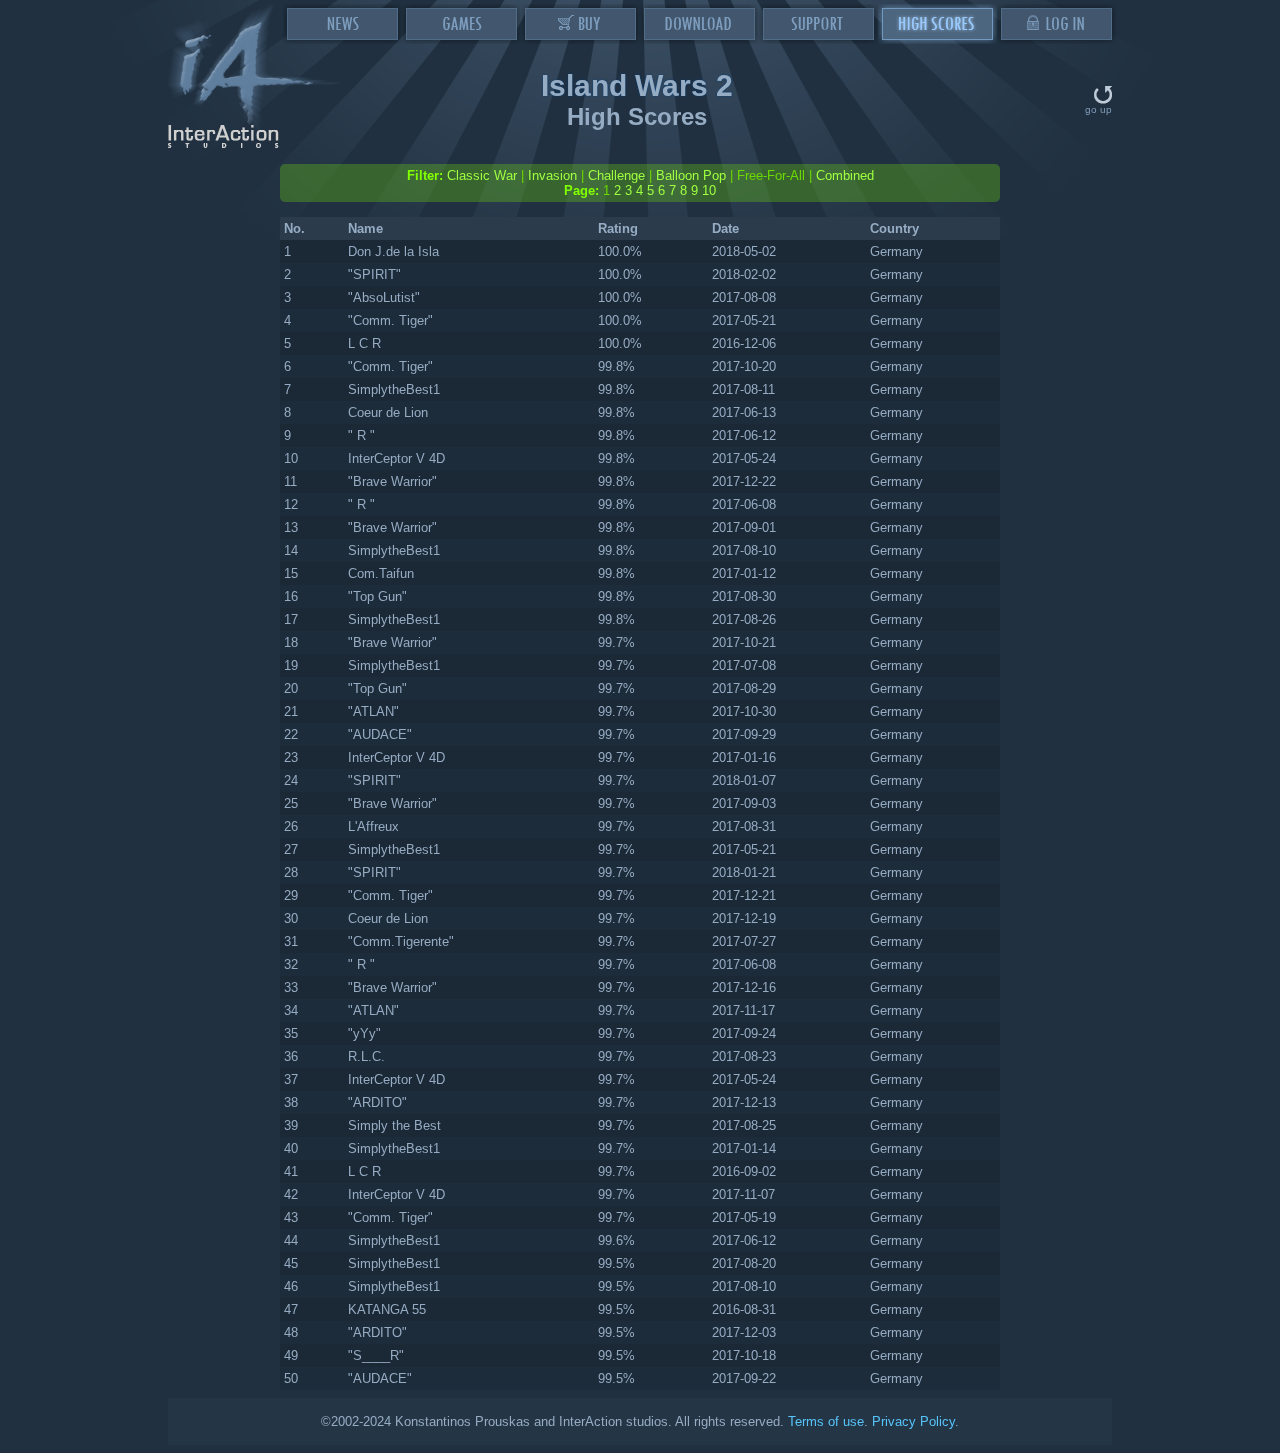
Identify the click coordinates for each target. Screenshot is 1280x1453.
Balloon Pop (691, 175)
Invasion (552, 175)
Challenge (616, 175)
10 (709, 190)
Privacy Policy (913, 1421)
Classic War (482, 175)
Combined (845, 175)
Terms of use (826, 1421)
